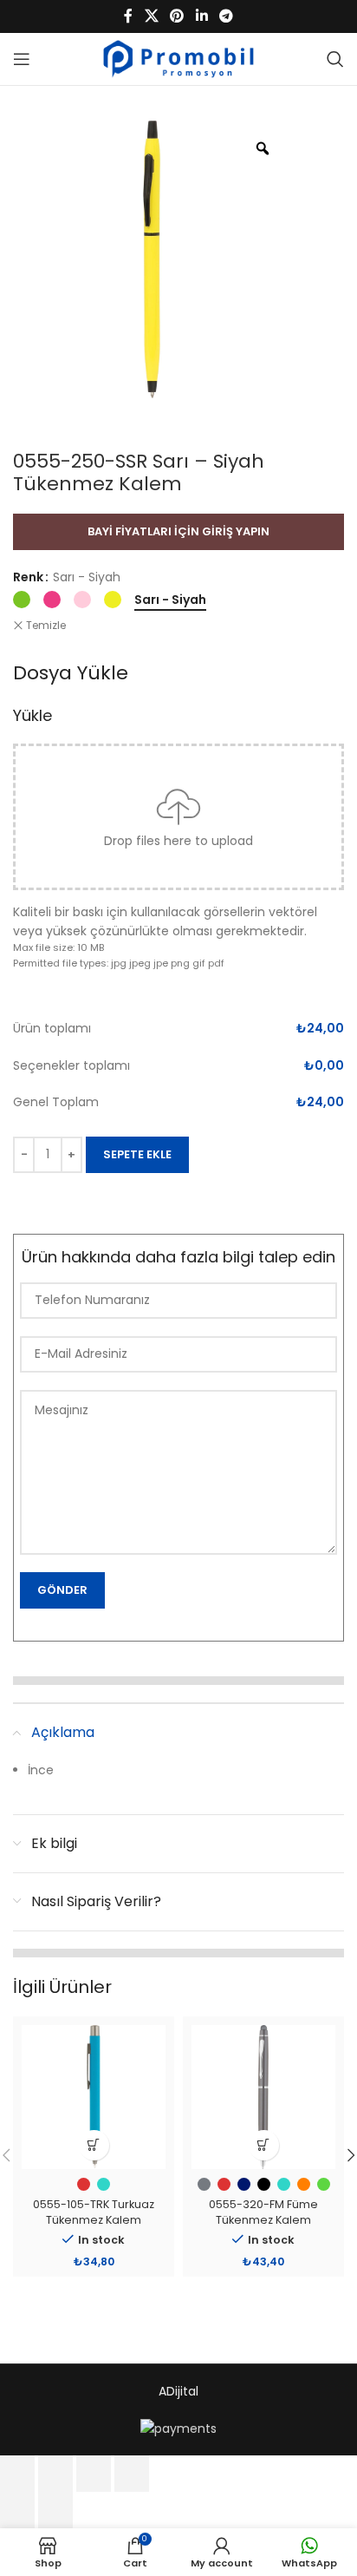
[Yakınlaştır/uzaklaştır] (17, 2474)
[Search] (335, 59)
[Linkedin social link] (201, 16)
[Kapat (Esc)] (132, 2474)
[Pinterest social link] (177, 16)
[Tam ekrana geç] (55, 2474)
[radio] (22, 600)
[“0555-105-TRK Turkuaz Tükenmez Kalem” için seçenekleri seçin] (94, 2145)
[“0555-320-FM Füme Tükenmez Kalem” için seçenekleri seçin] (264, 2145)
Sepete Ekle (137, 1154)
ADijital (178, 2391)
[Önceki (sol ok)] (17, 2510)
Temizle (46, 626)
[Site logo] (179, 58)
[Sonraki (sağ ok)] (55, 2510)
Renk (28, 577)
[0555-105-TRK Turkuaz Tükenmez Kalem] (94, 2097)
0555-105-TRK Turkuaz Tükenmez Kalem (94, 2212)
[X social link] (151, 16)
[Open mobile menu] (22, 59)
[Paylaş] (94, 2474)
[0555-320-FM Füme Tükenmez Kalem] (263, 2097)
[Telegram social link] (226, 16)
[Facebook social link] (128, 16)
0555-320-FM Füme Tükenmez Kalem (263, 2212)
